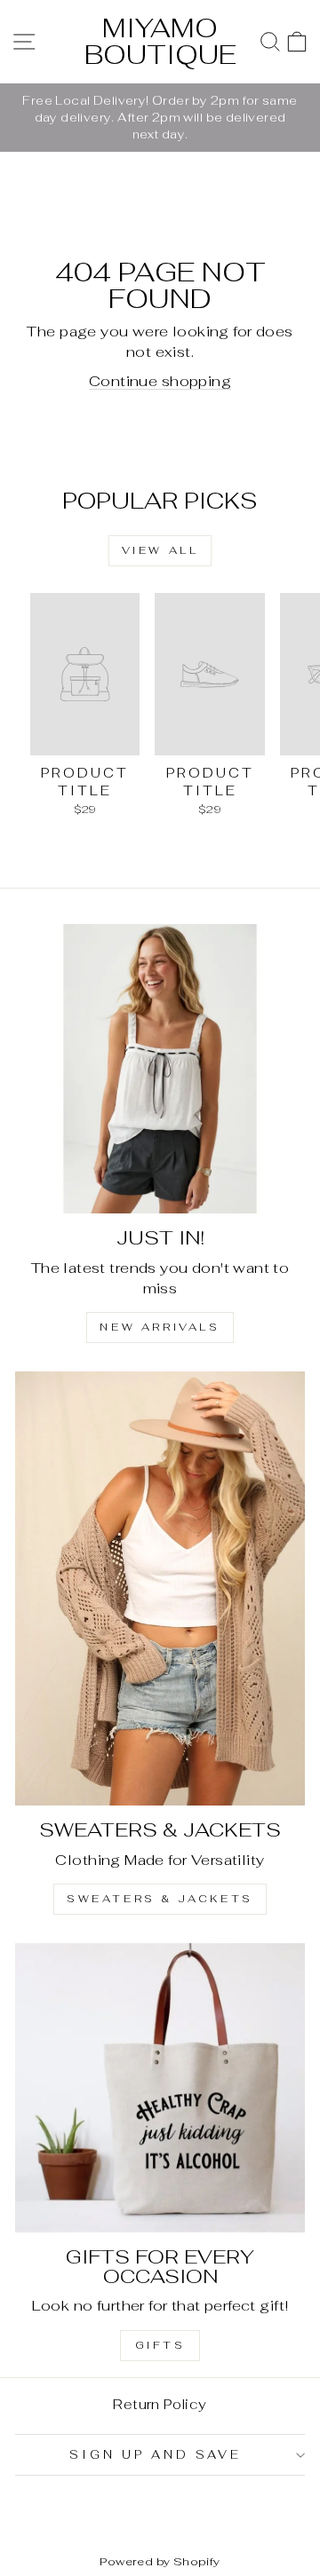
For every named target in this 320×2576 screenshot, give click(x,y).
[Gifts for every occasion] (160, 2088)
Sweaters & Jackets (160, 1899)
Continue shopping (160, 381)
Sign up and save (156, 2455)
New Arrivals (160, 1327)
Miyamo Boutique (160, 41)
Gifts (160, 2345)
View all (160, 550)
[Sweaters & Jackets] (160, 1588)
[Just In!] (160, 1069)
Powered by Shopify (160, 2561)
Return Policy (160, 2404)
